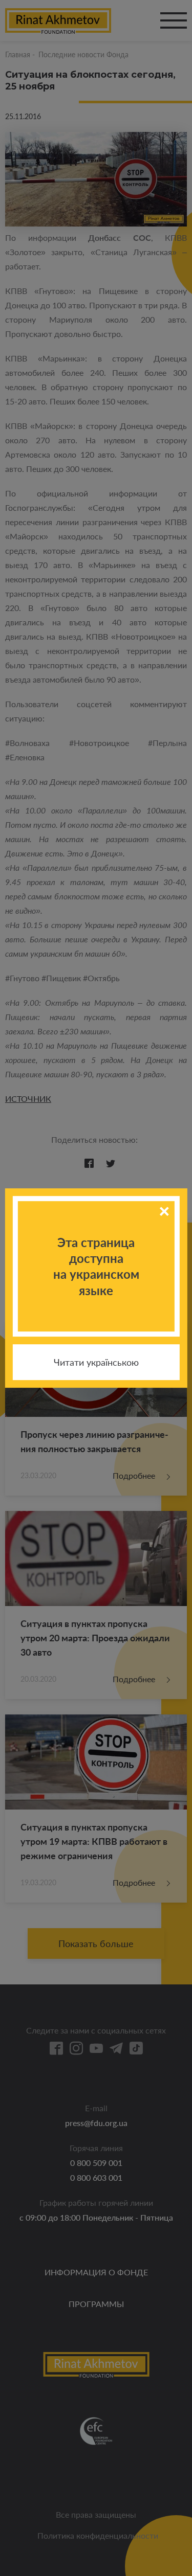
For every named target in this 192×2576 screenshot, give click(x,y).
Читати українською (96, 1362)
